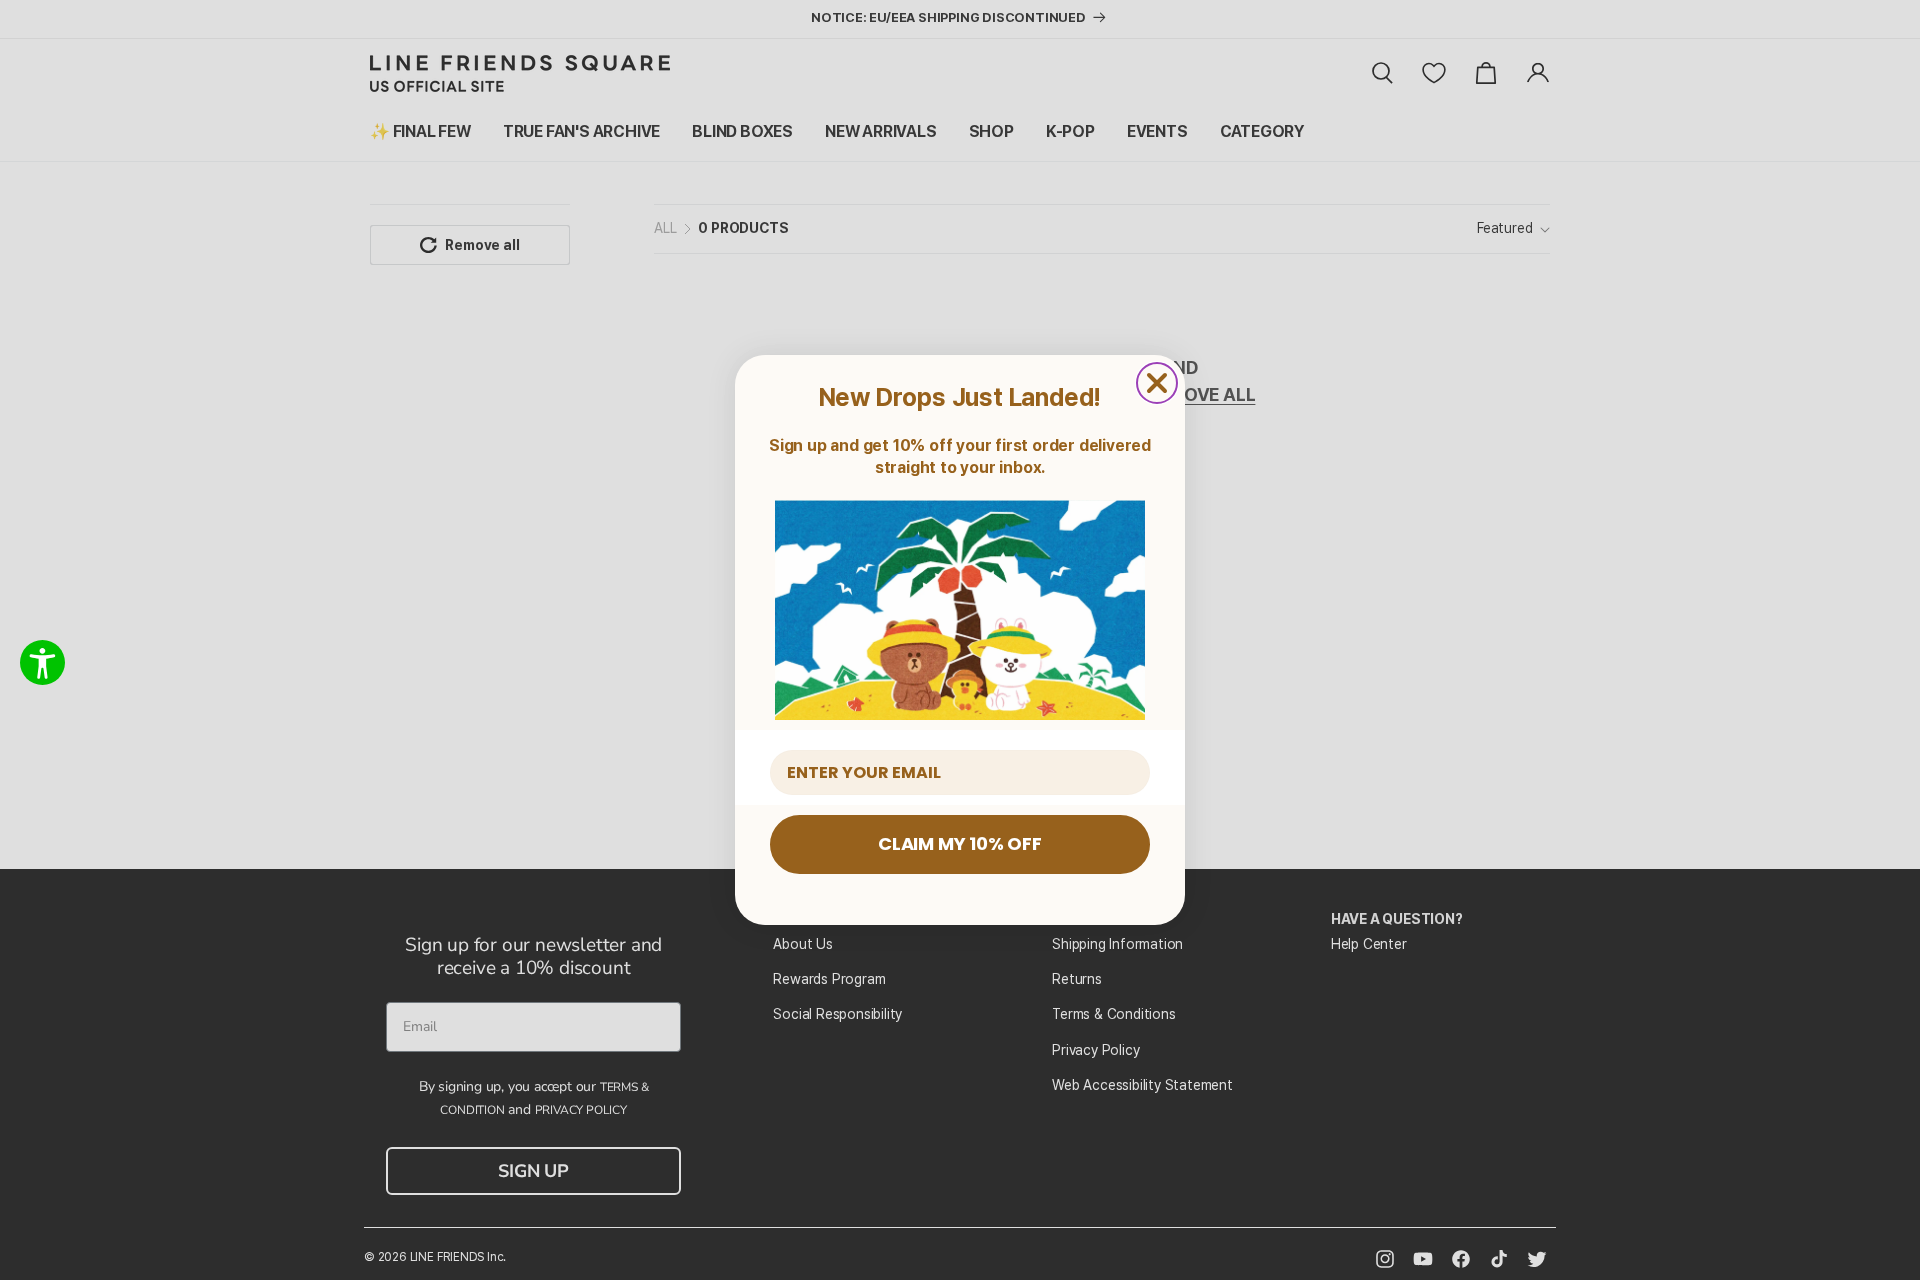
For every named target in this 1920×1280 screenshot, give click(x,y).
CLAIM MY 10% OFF (960, 843)
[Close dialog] (1157, 383)
